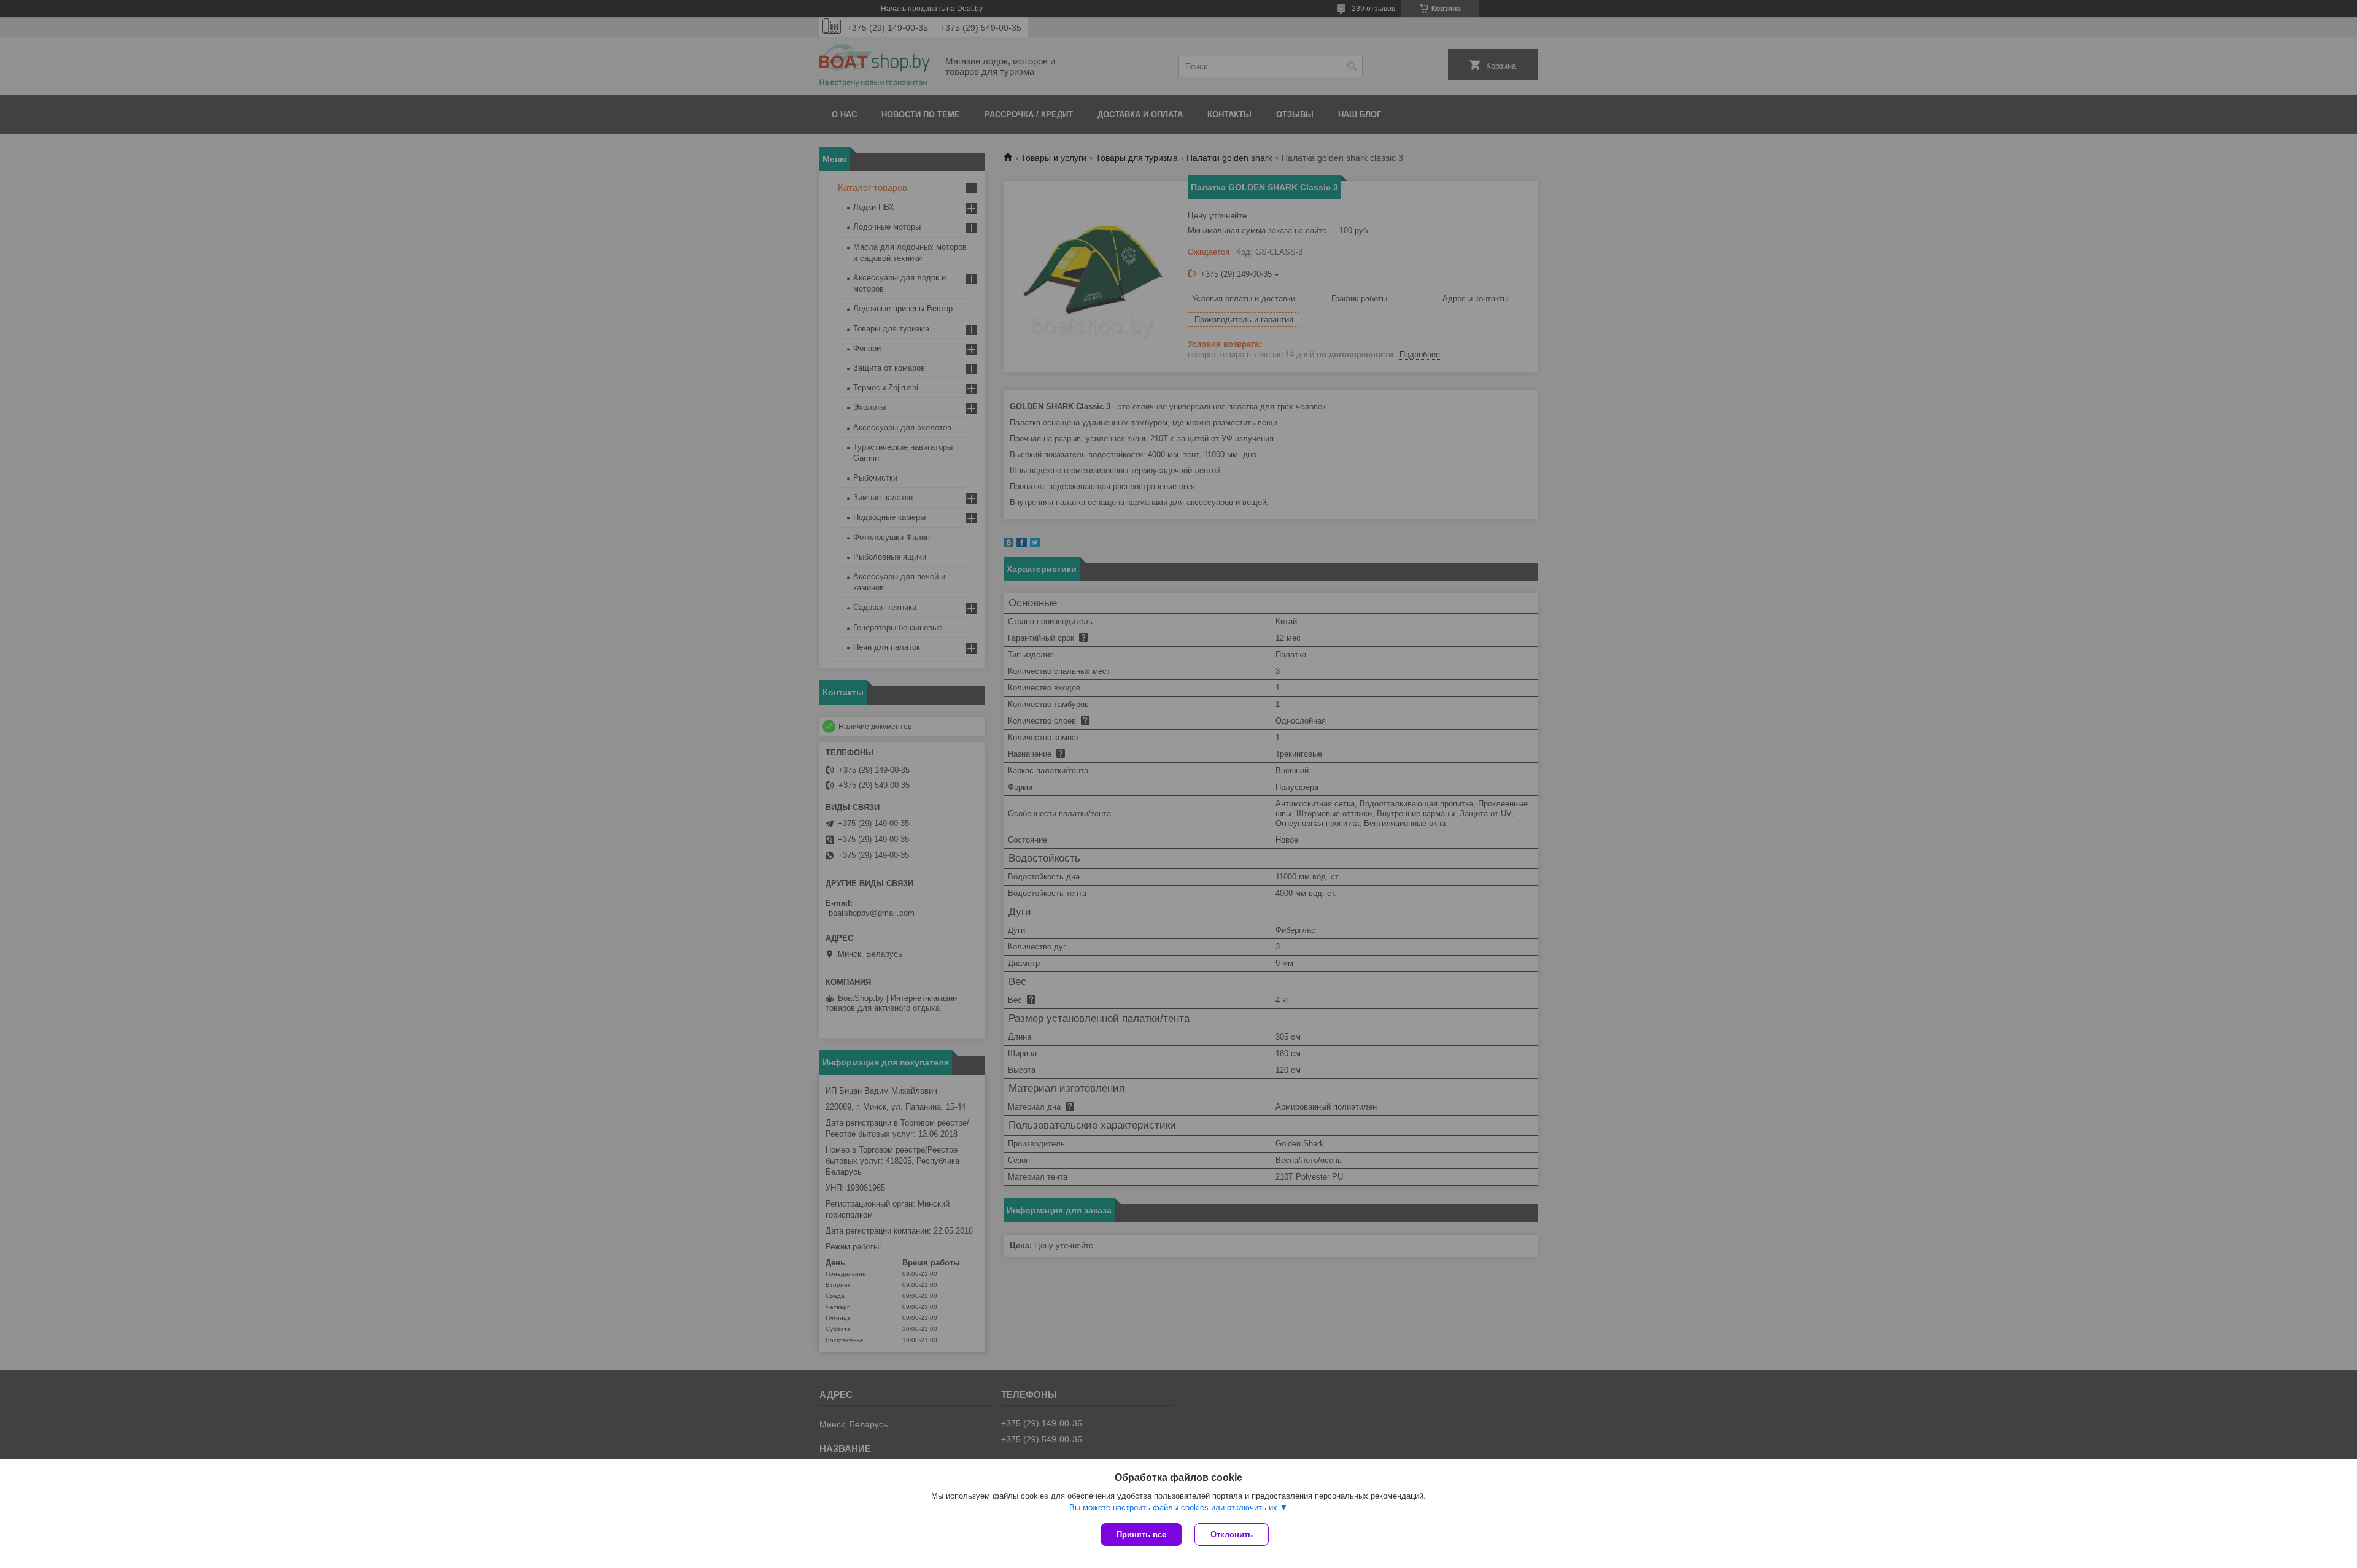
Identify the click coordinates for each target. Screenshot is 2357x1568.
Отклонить (1232, 1535)
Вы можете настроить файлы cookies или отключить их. (1175, 1508)
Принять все (1141, 1535)
